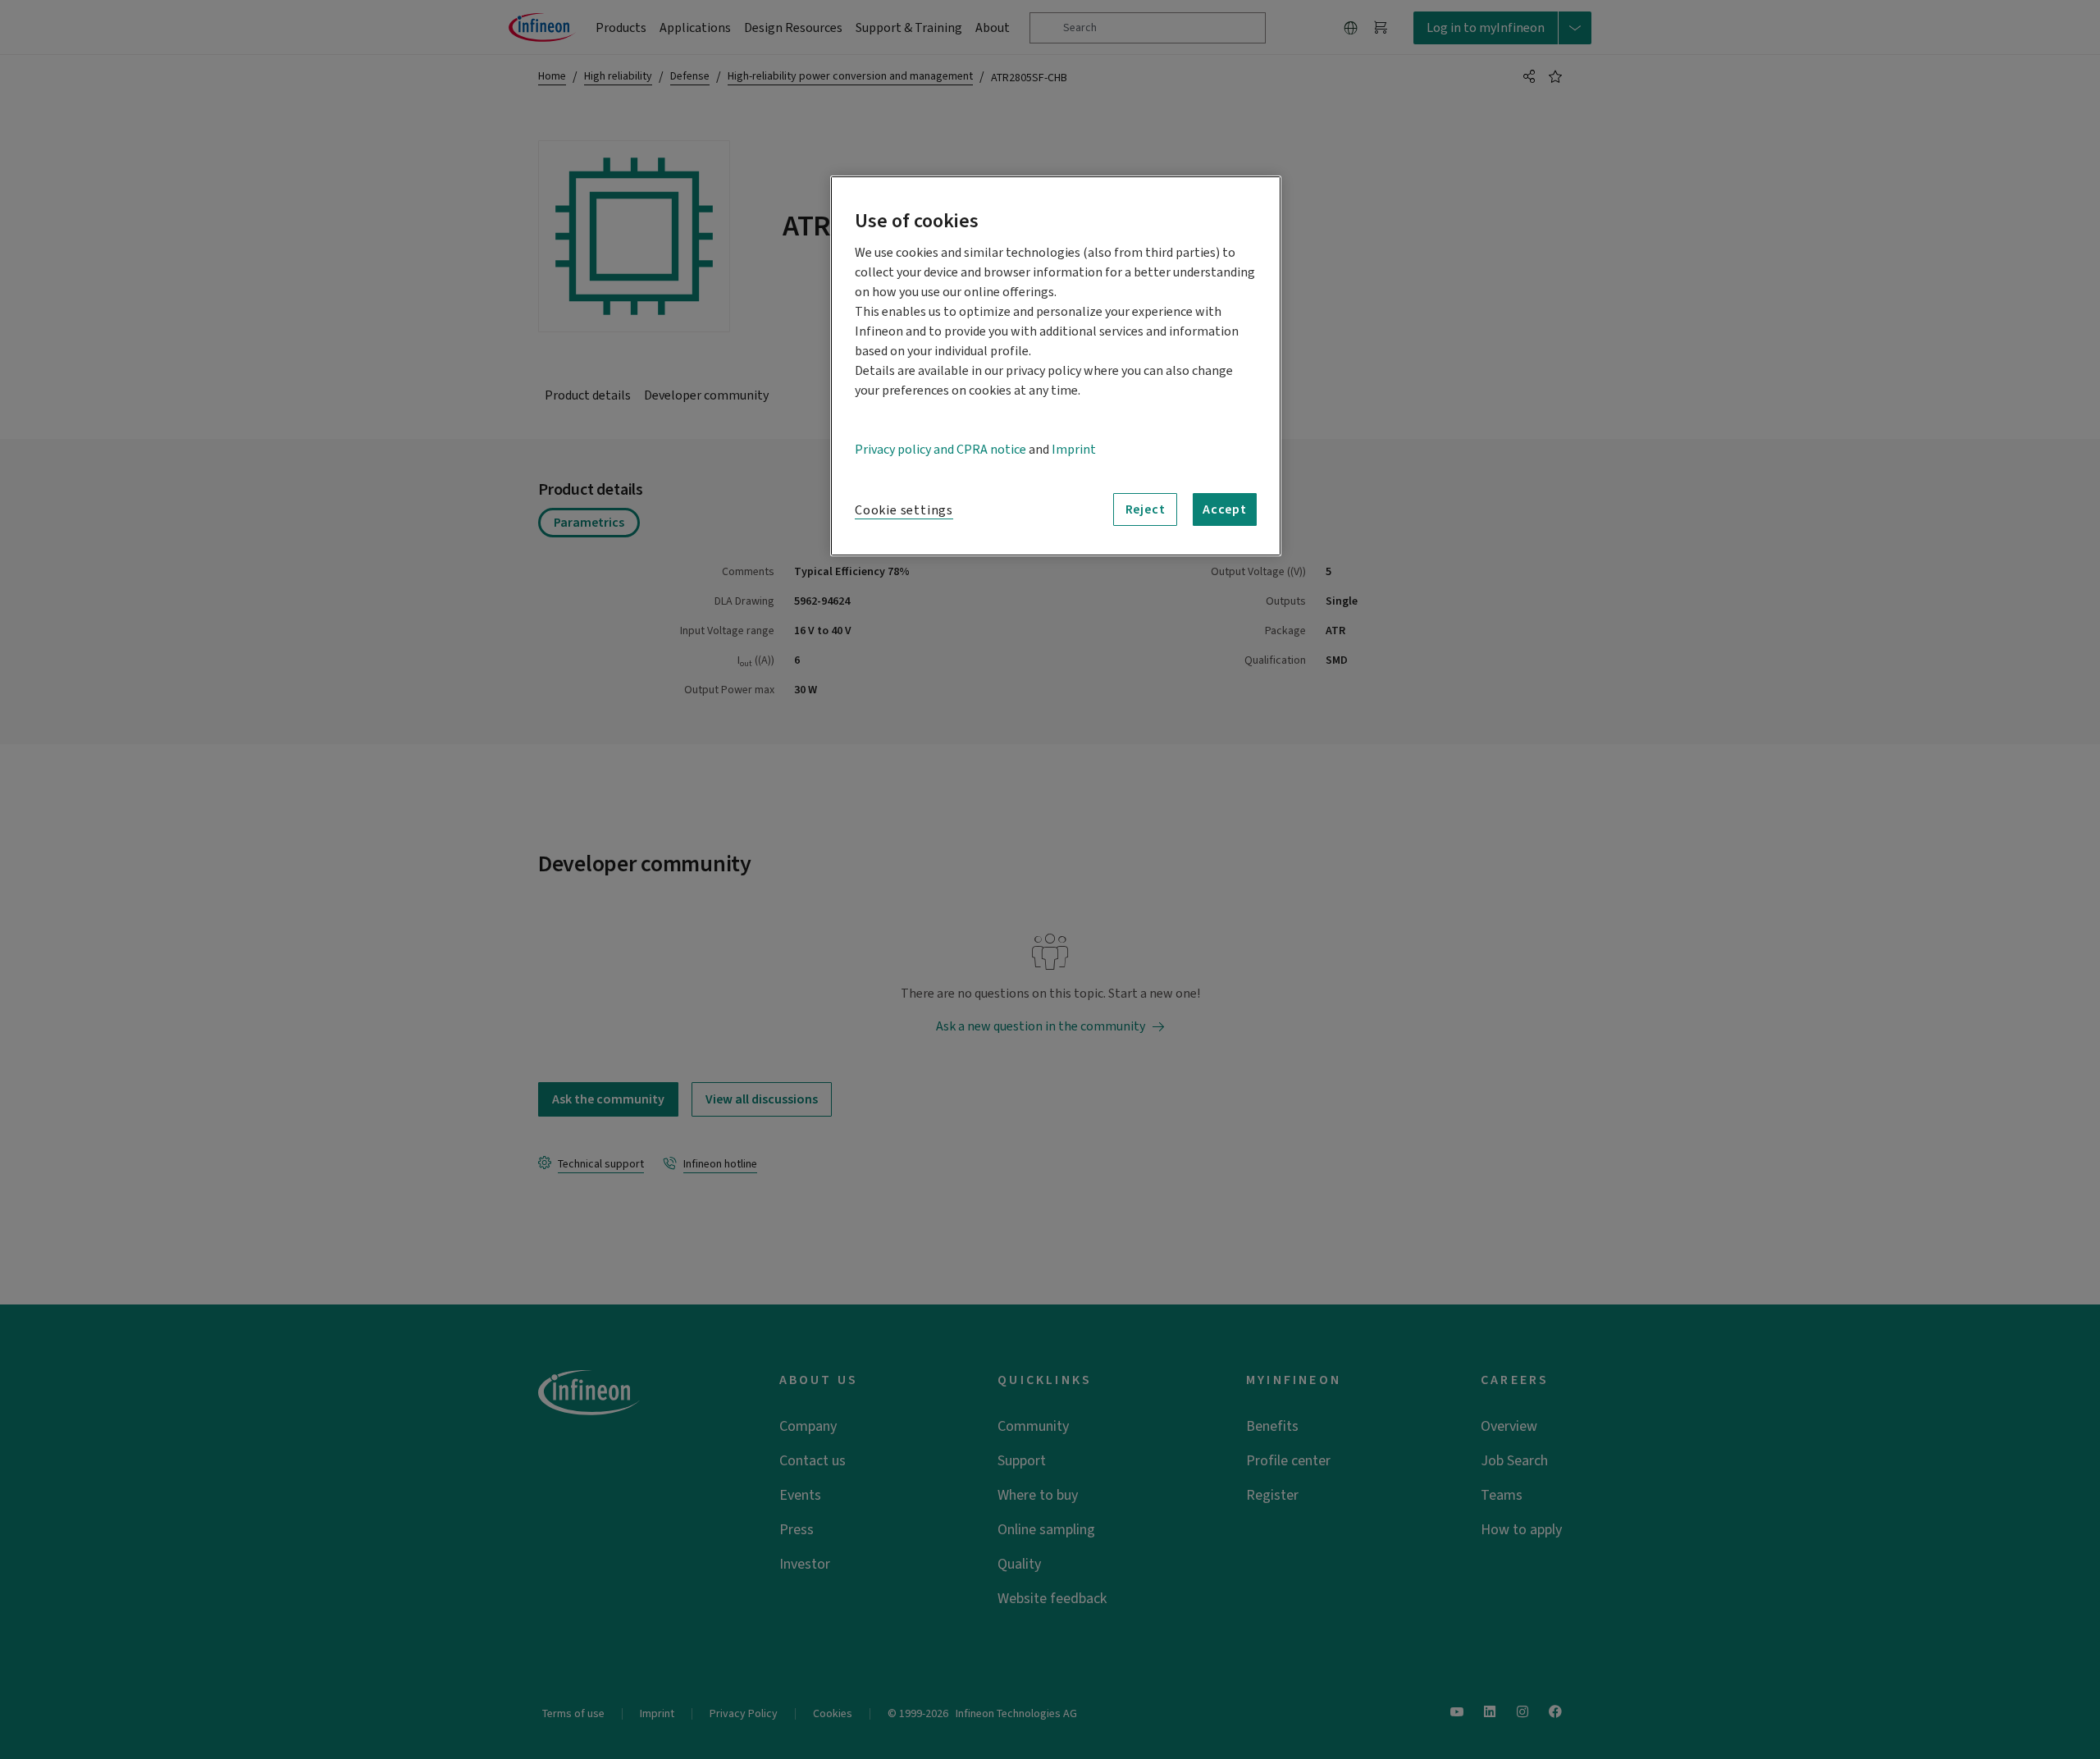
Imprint (1074, 450)
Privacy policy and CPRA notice (940, 450)
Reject (1146, 509)
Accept (1225, 509)
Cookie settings (904, 510)
